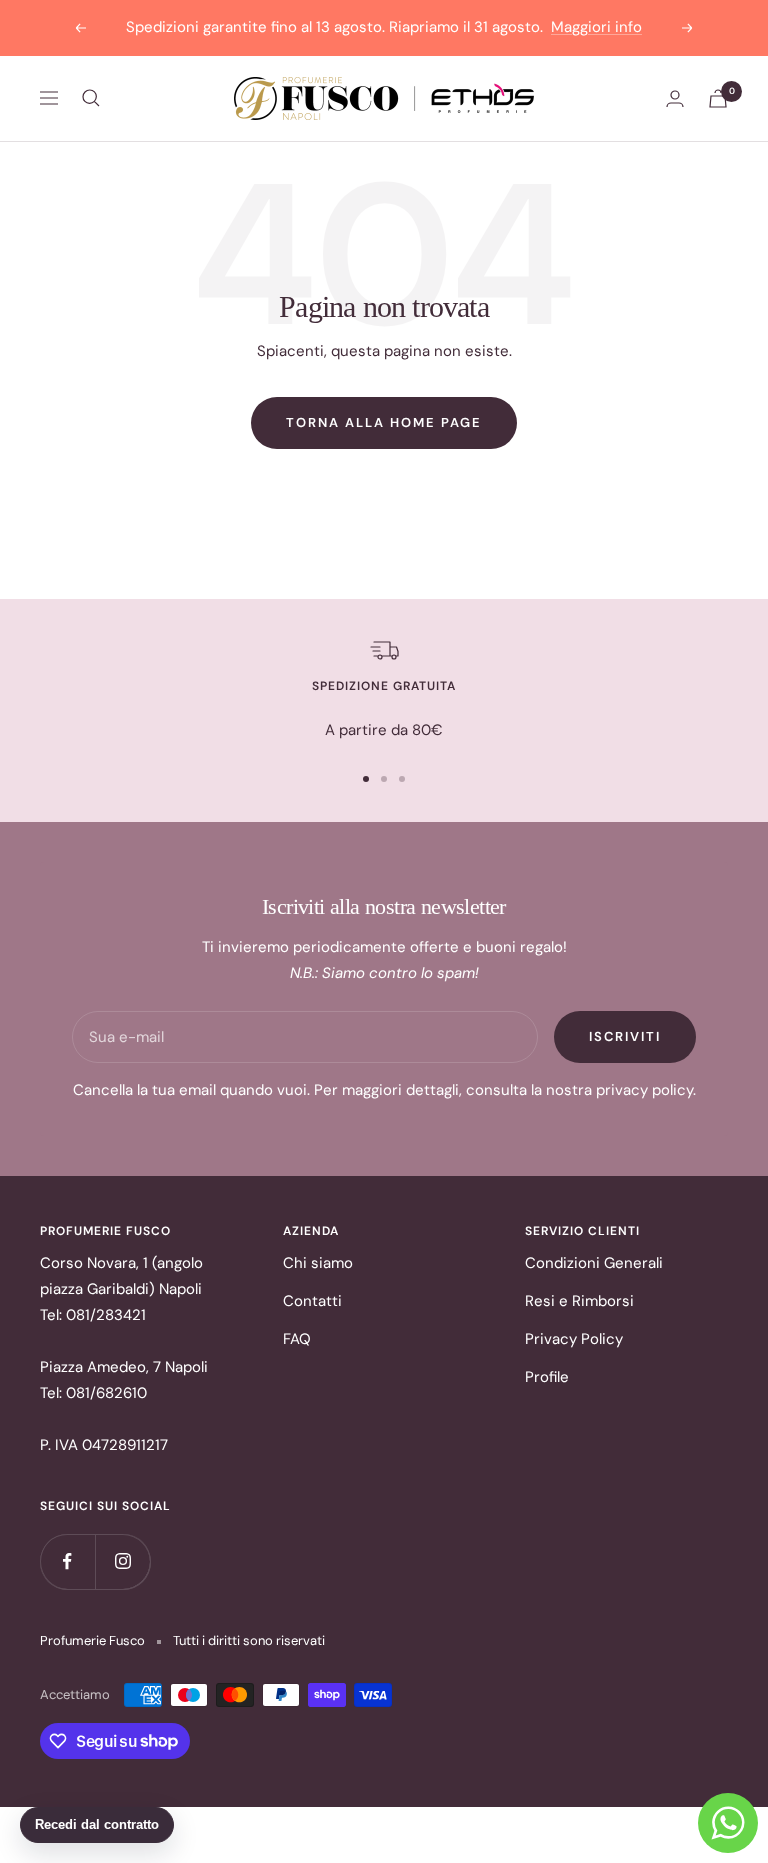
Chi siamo (318, 1263)
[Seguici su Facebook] (67, 1561)
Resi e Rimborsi (579, 1301)
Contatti (312, 1301)
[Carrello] (718, 98)
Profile (547, 1377)
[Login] (675, 98)
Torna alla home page (384, 422)
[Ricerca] (91, 98)
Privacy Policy (574, 1339)
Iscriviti (625, 1036)
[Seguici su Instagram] (122, 1561)
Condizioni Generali (594, 1263)
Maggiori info (596, 27)
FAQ (297, 1339)
